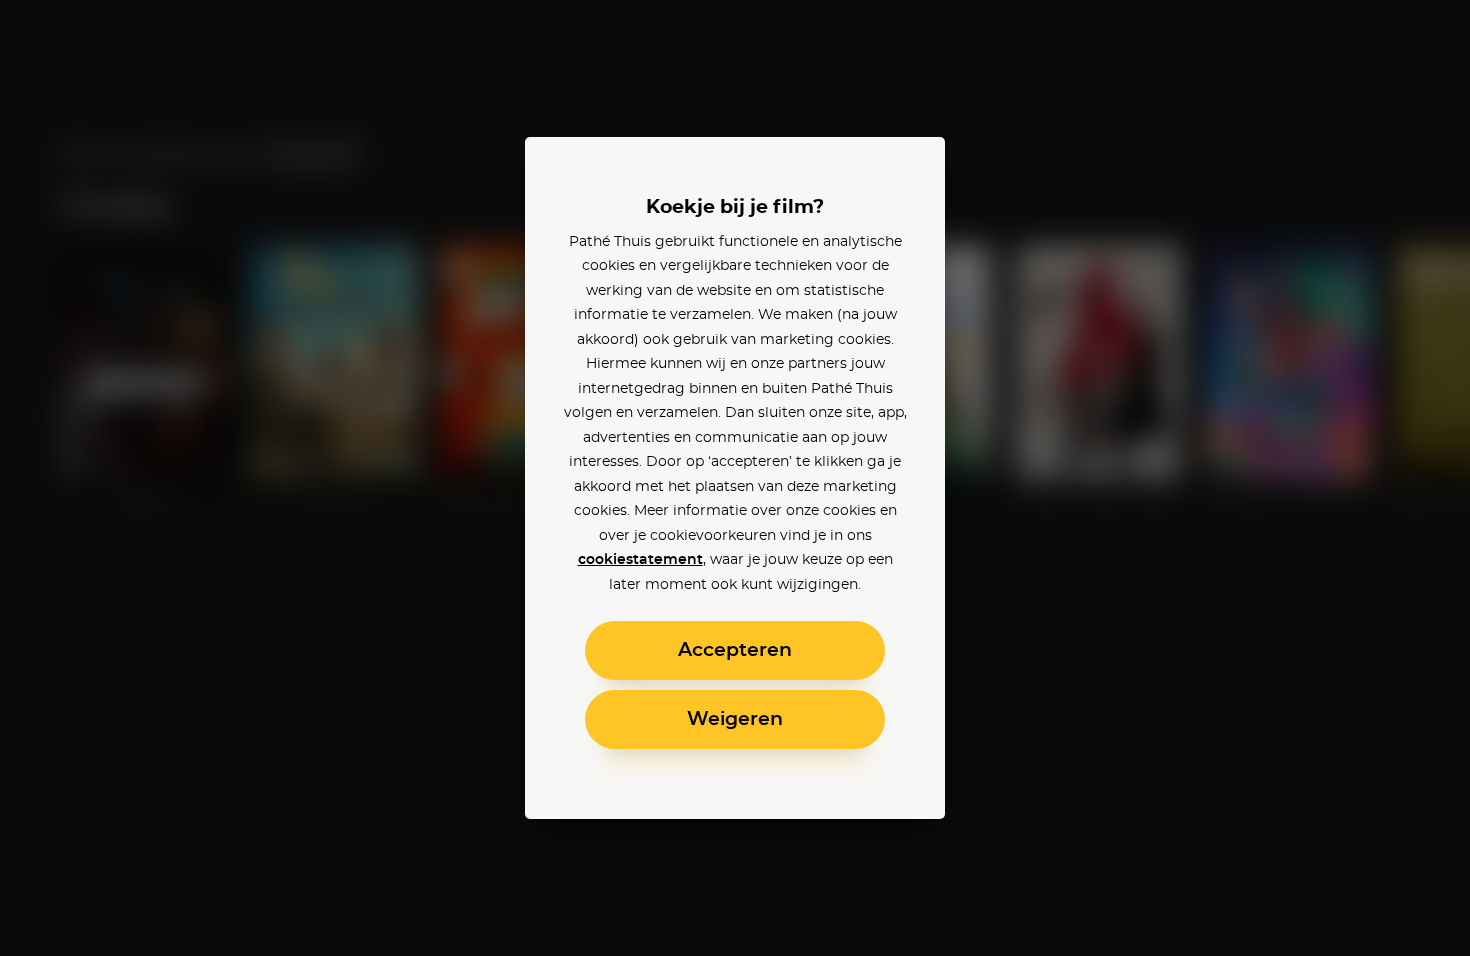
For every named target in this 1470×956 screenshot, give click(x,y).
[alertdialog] (735, 478)
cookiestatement (640, 560)
